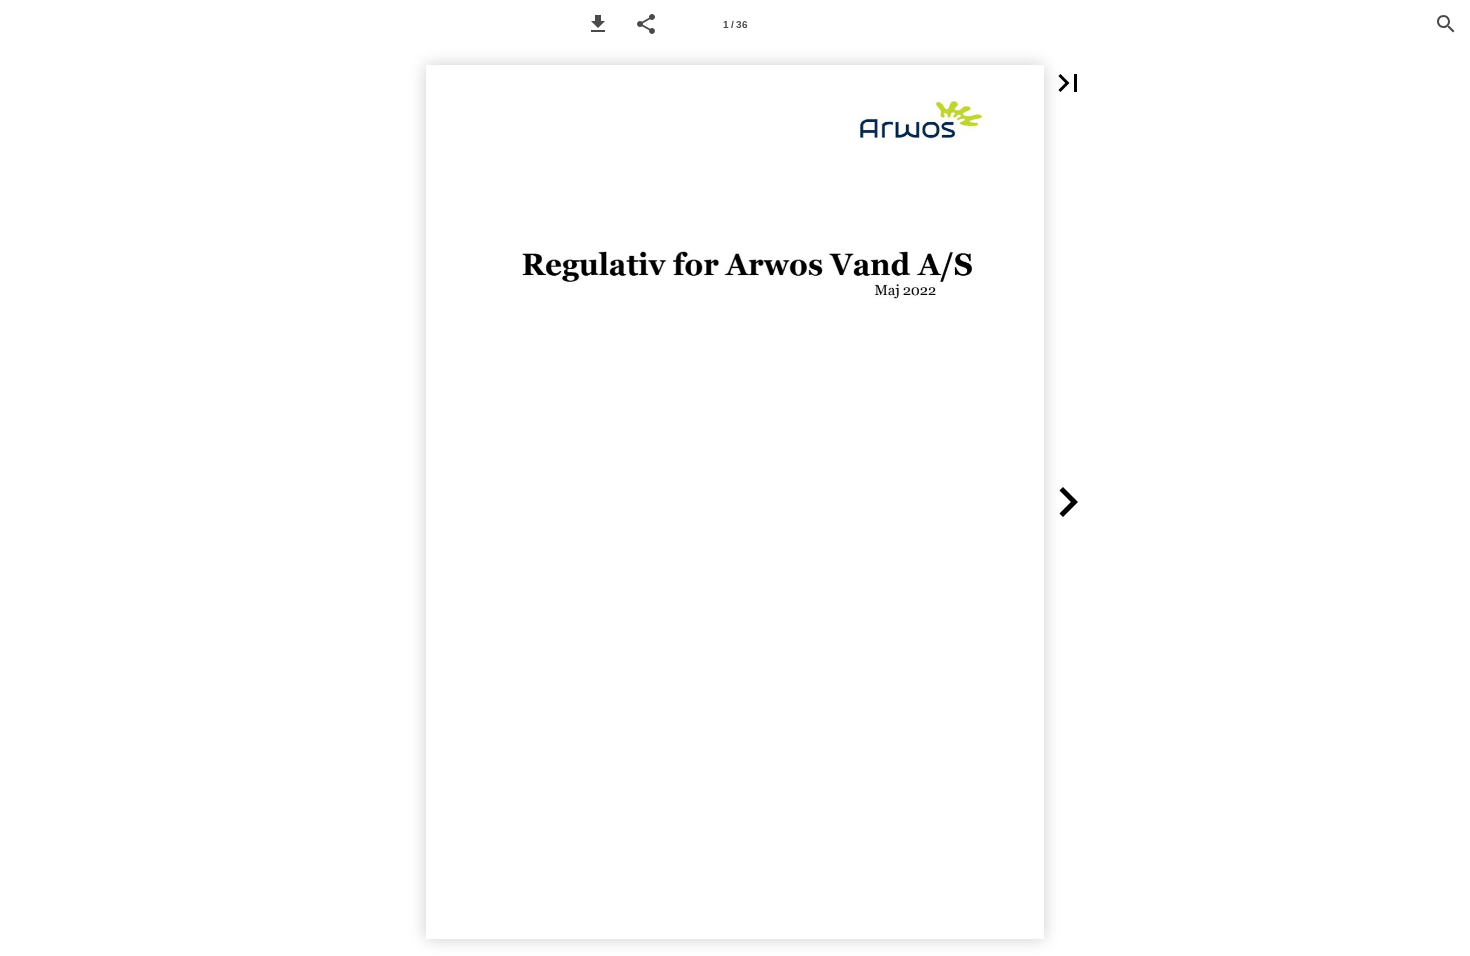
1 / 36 (735, 24)
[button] (598, 24)
